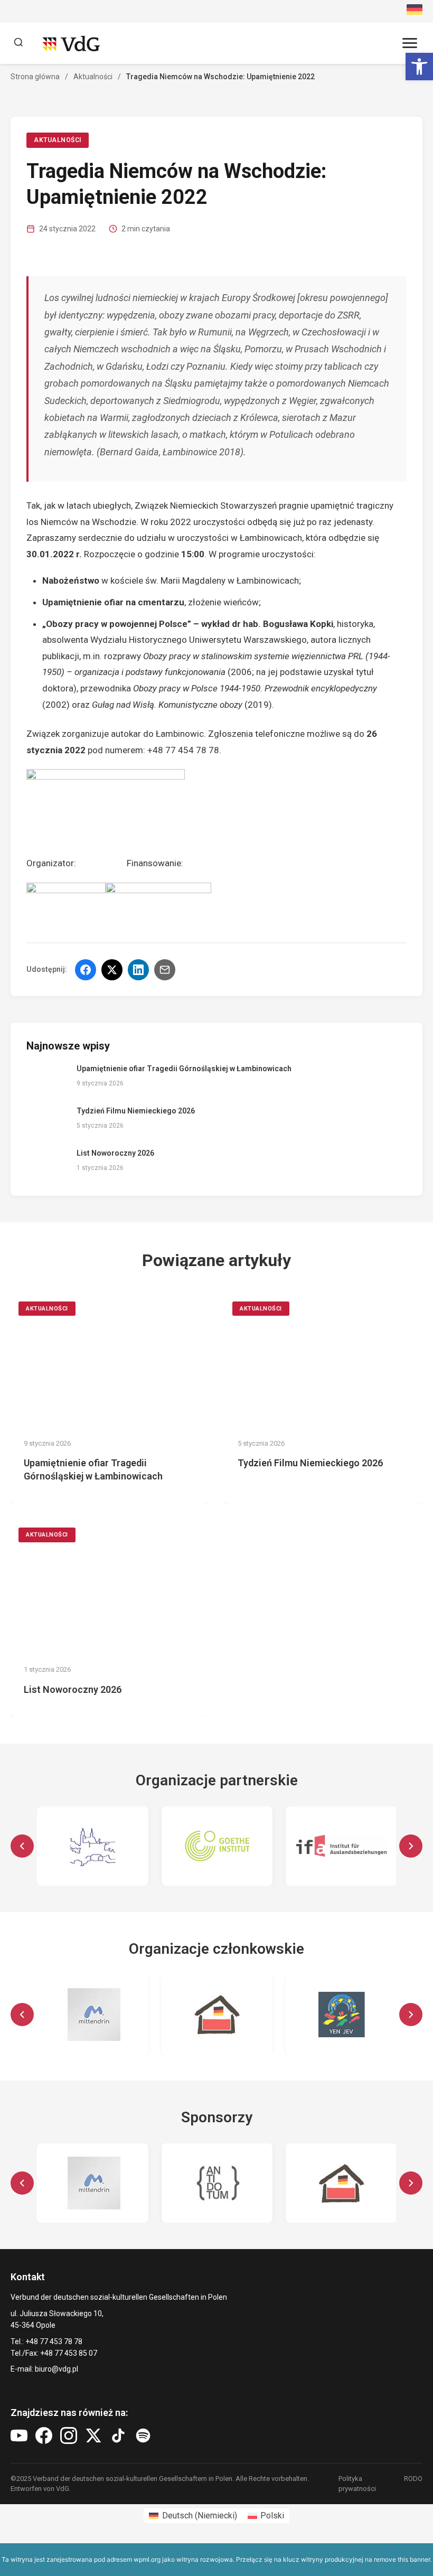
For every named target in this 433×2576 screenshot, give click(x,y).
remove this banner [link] (402, 2559)
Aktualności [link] (93, 77)
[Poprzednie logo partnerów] (22, 1846)
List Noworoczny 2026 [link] (115, 1153)
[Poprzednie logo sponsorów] (22, 2183)
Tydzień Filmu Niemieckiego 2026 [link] (136, 1111)
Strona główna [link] (35, 77)
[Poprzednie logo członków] (22, 2015)
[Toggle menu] (410, 43)
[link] (419, 67)
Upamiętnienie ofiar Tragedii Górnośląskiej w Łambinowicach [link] (184, 1069)
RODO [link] (413, 2479)
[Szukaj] (18, 43)
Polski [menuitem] (272, 2516)
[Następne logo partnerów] (411, 1846)
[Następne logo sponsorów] (411, 2183)
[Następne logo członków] (411, 2015)
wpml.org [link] (147, 2559)
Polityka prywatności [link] (357, 2483)
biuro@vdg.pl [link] (57, 2369)
